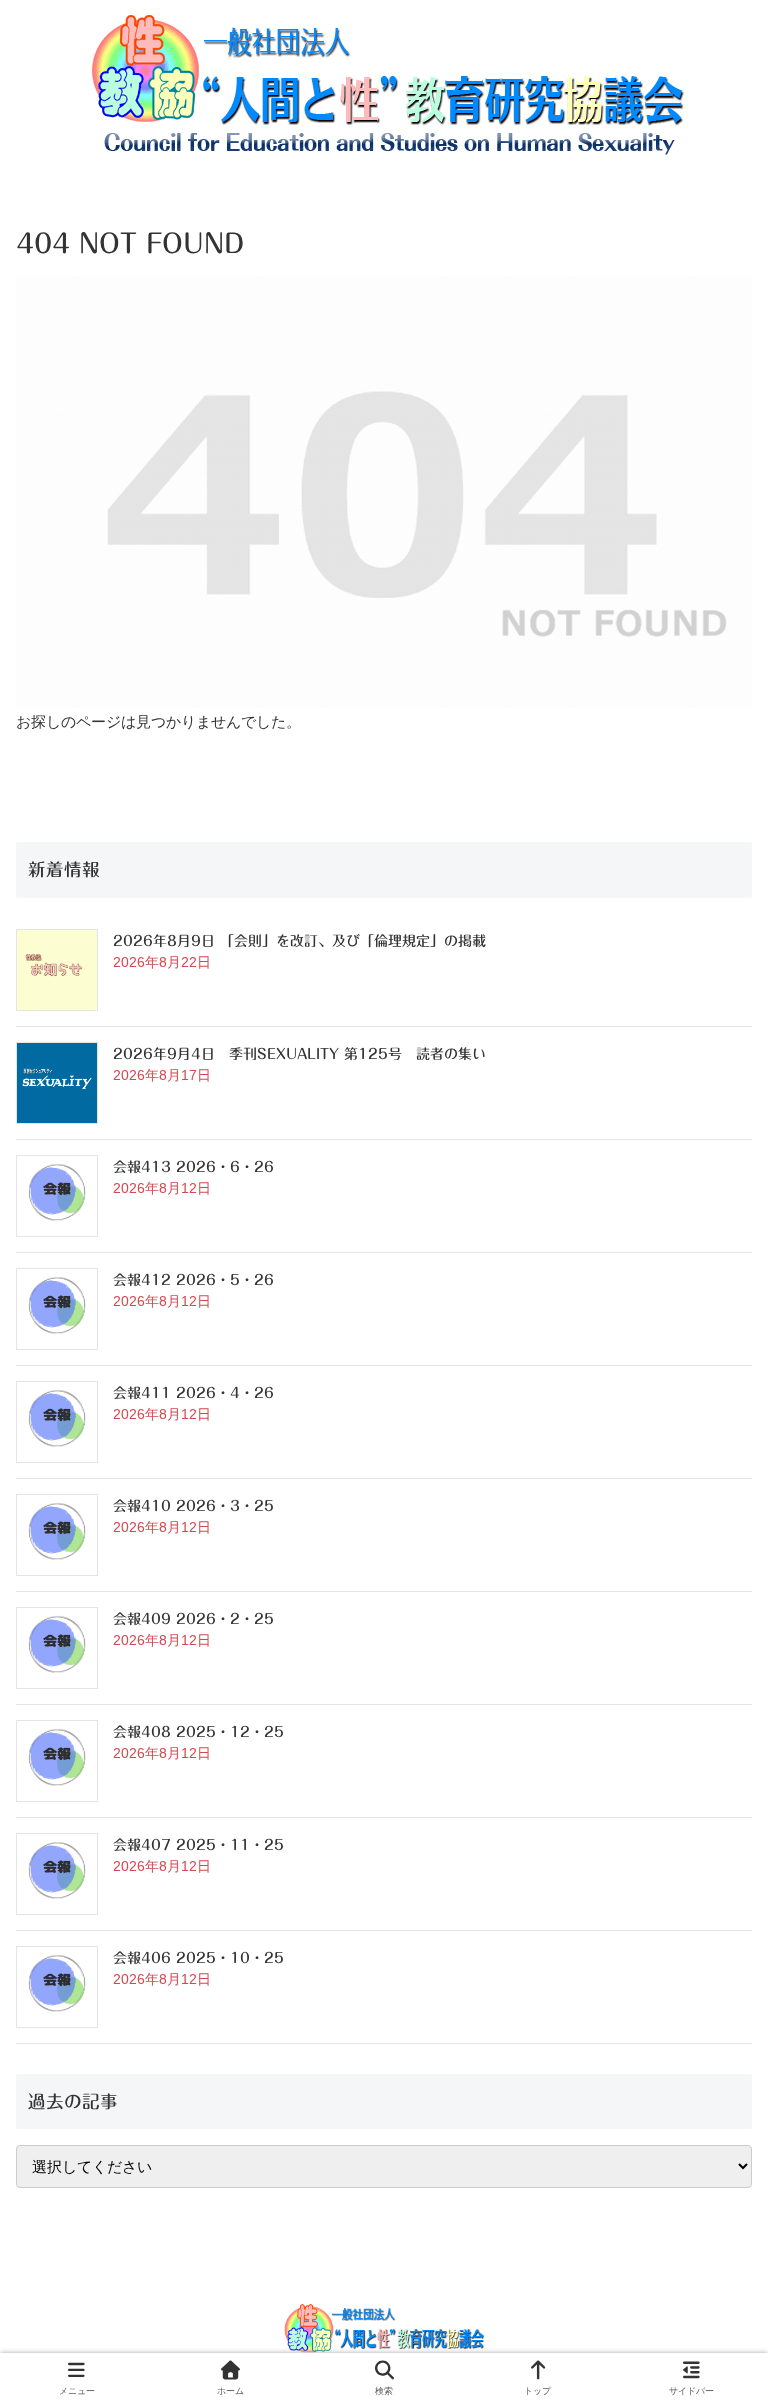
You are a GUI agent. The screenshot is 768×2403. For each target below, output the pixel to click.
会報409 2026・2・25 (193, 1619)
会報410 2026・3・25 (193, 1506)
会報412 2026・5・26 (193, 1280)
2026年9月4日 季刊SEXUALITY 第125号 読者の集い (299, 1054)
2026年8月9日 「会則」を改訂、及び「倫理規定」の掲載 (299, 941)
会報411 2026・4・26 (193, 1393)
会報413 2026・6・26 (193, 1167)
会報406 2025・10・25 (198, 1958)
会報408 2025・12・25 (198, 1732)
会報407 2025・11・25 (198, 1845)
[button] (706, 2301)
